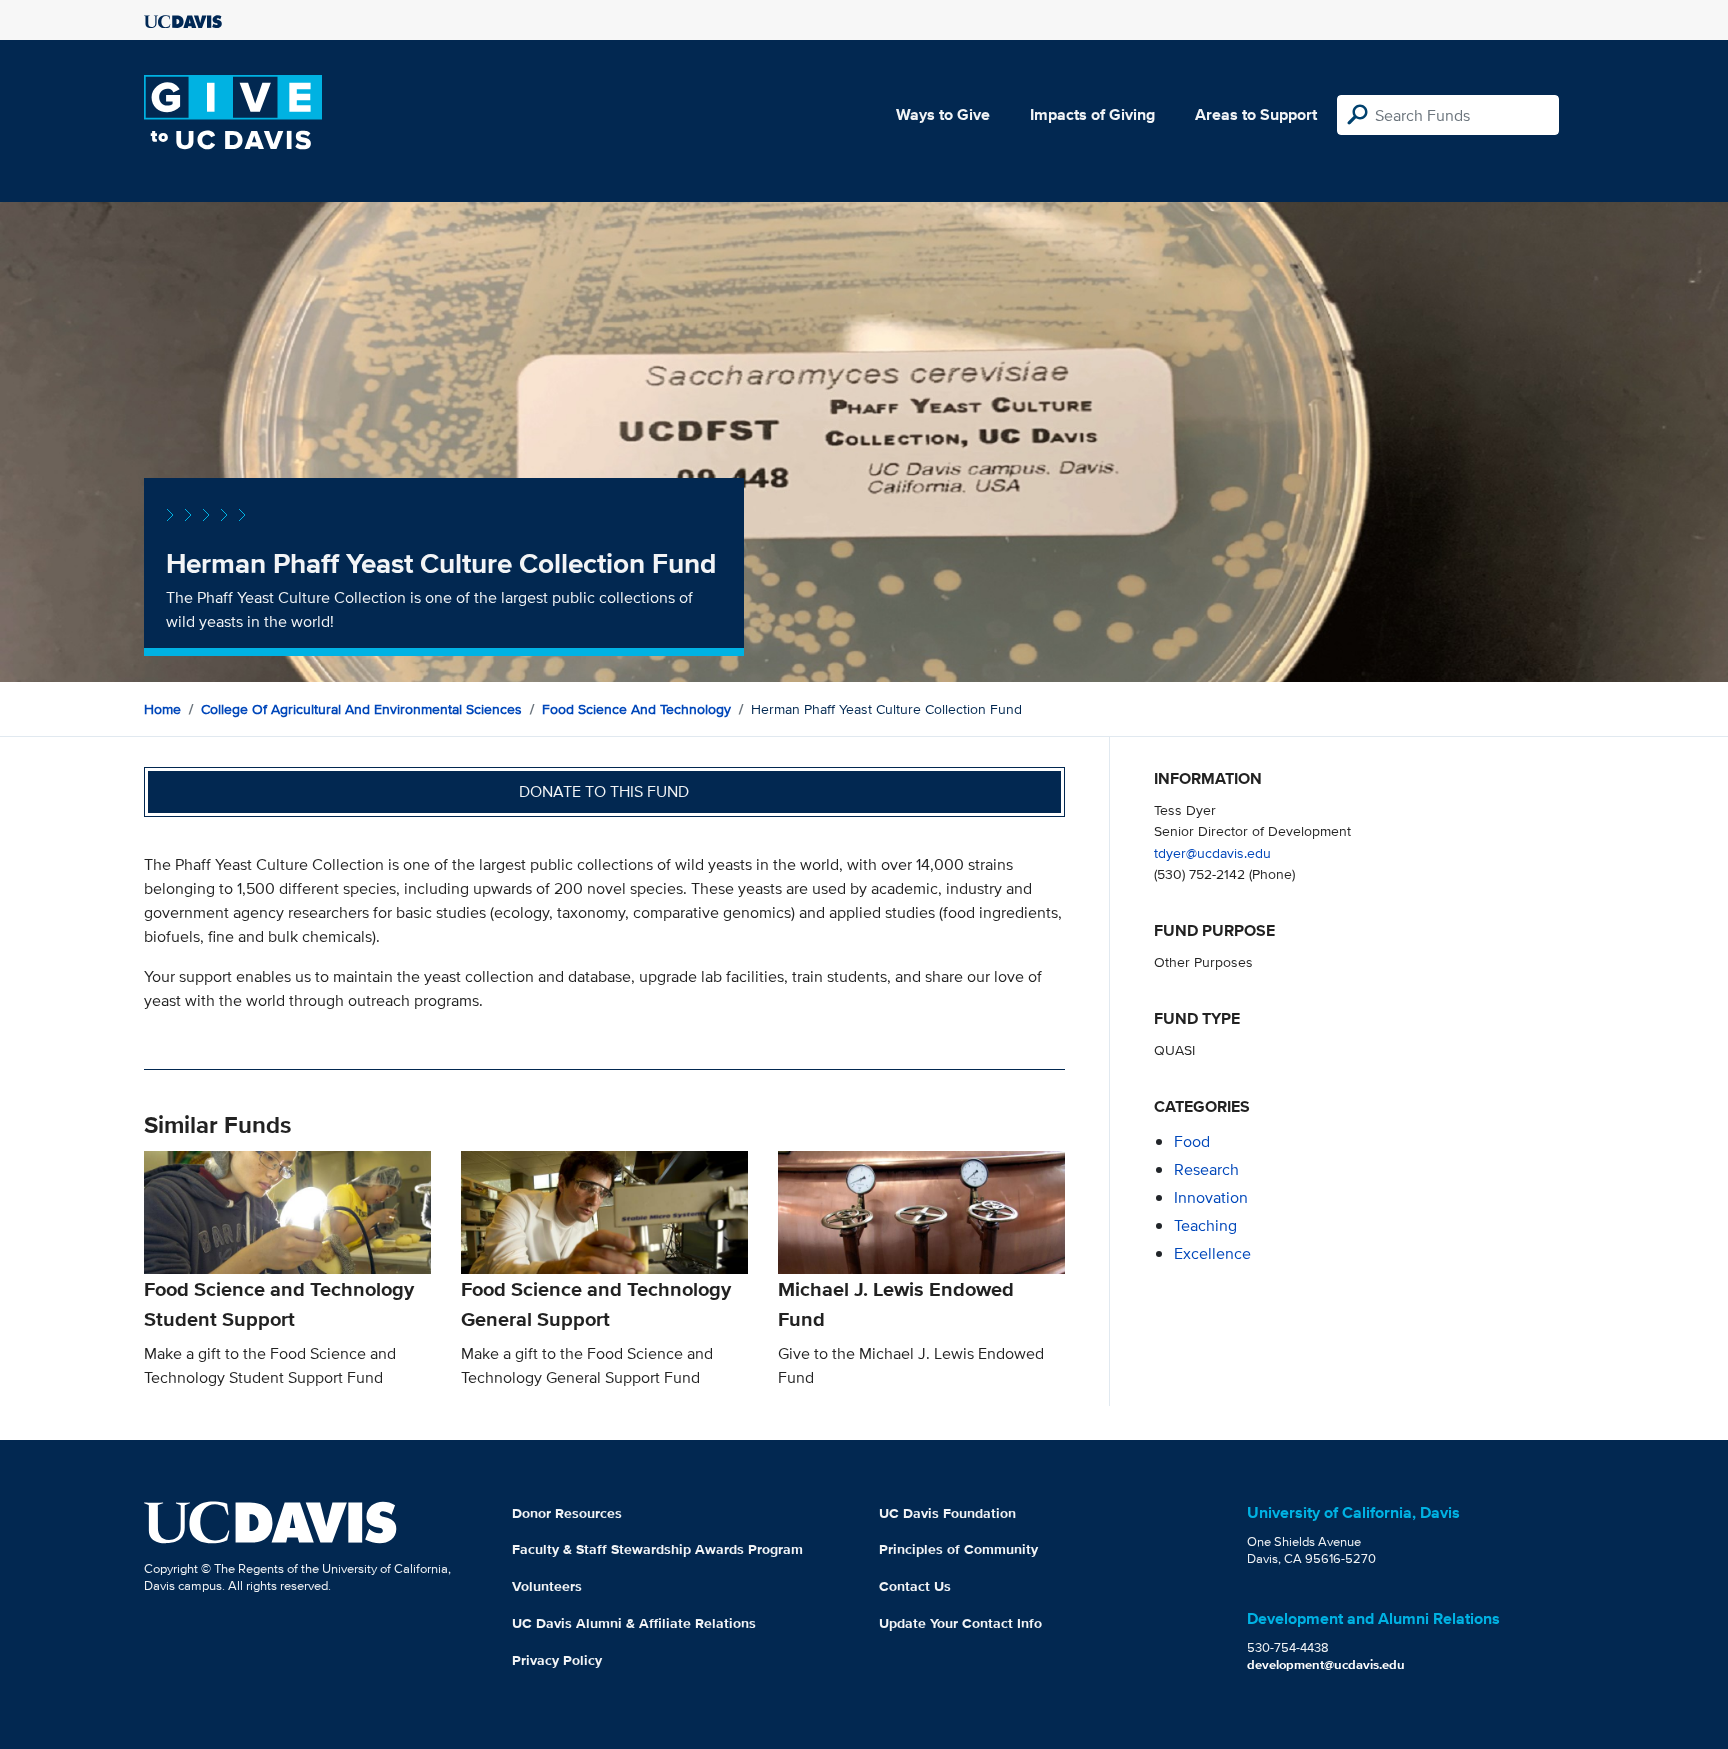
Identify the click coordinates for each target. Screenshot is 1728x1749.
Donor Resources (567, 1513)
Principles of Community (958, 1549)
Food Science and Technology (636, 709)
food (1192, 1141)
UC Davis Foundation (947, 1513)
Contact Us (915, 1586)
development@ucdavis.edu (1326, 1664)
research (1206, 1169)
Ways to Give (943, 114)
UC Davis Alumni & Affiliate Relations (634, 1623)
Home (162, 709)
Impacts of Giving (1092, 114)
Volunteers (547, 1586)
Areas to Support (1256, 114)
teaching (1205, 1225)
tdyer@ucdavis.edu (1212, 852)
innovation (1211, 1197)
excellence (1212, 1253)
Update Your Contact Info (960, 1623)
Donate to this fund (604, 791)
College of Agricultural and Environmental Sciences (361, 709)
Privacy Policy (557, 1660)
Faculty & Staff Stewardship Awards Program (657, 1549)
